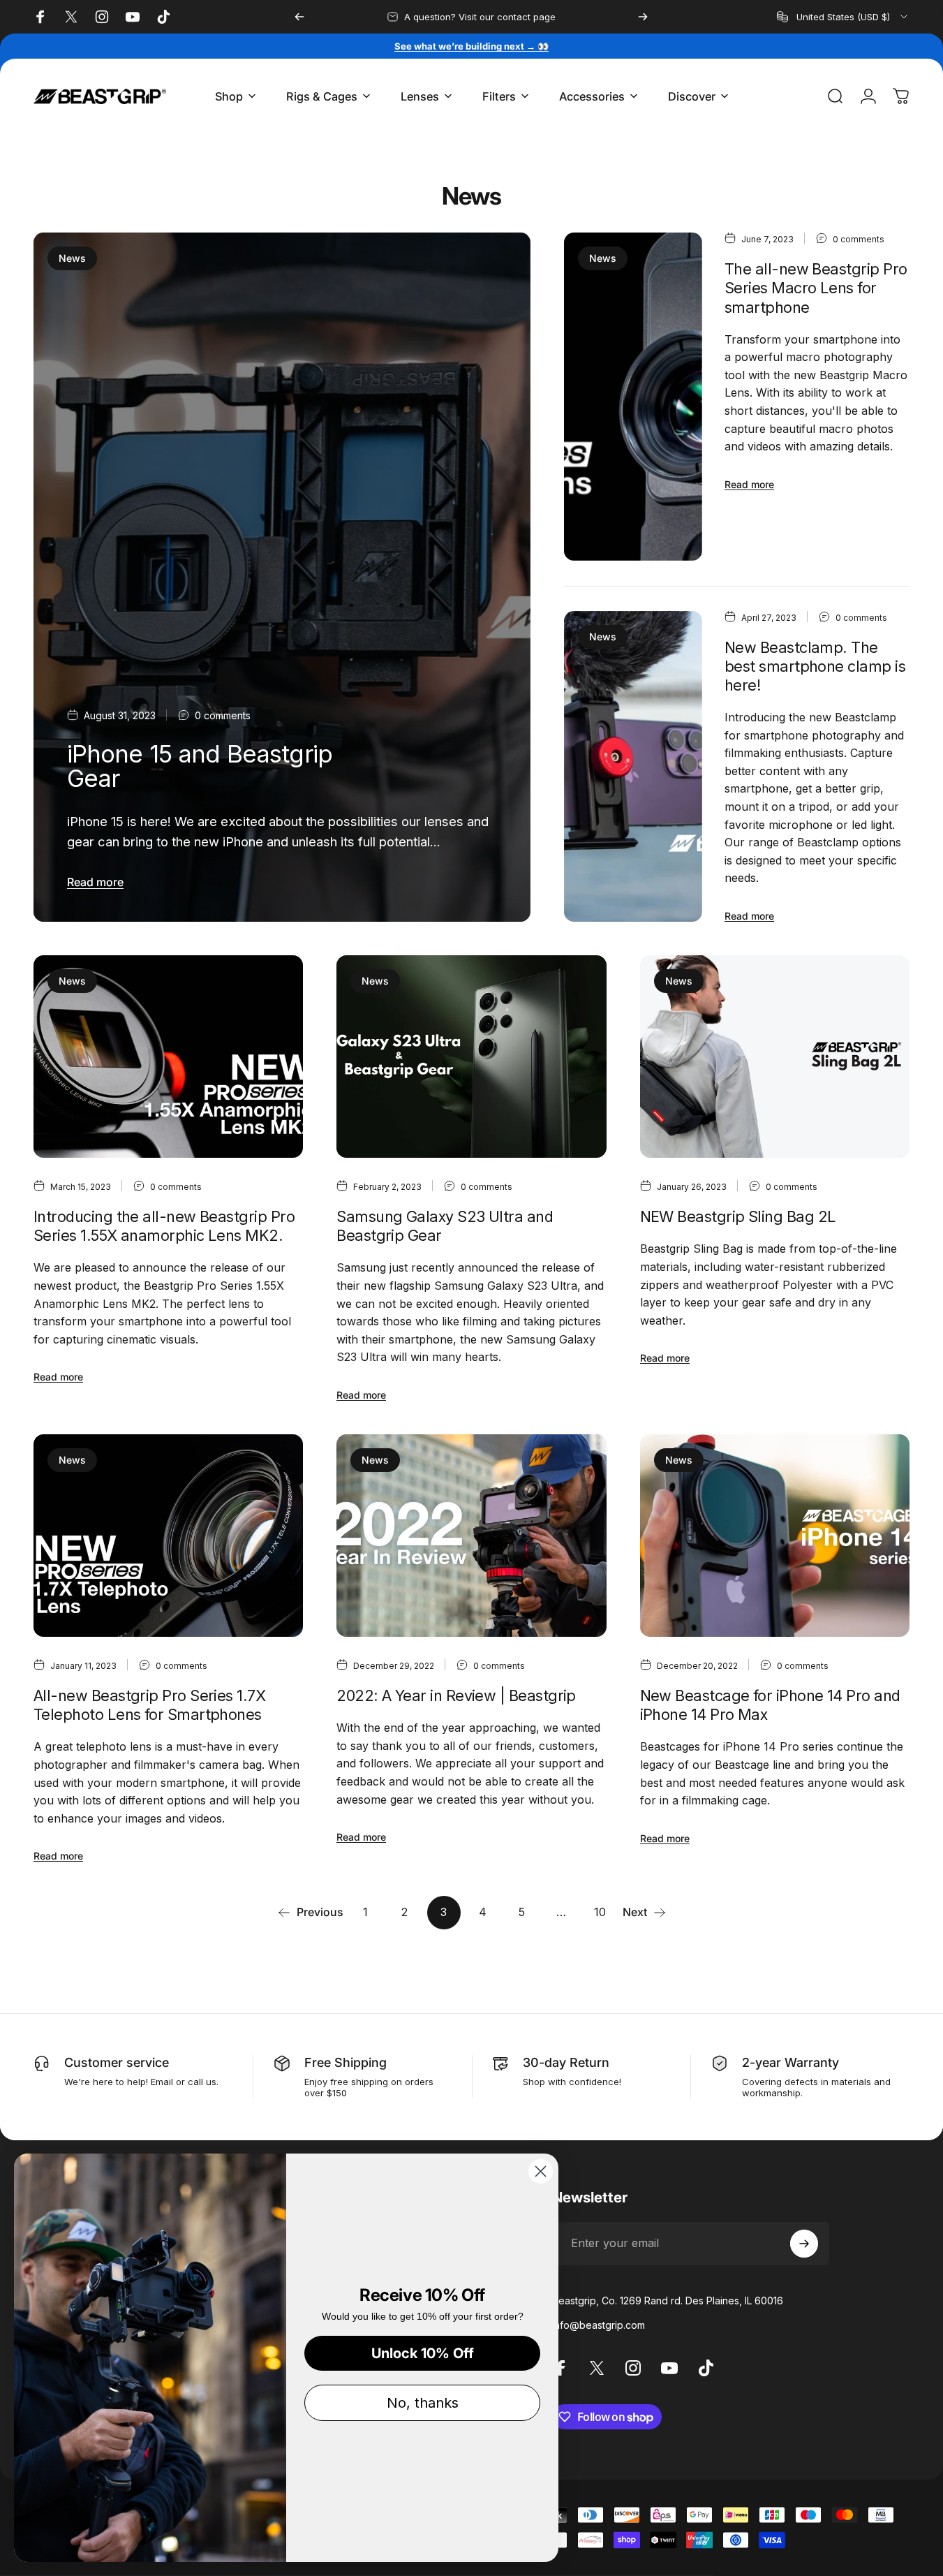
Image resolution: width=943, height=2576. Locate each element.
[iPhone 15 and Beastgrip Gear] (282, 577)
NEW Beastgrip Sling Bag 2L (738, 1216)
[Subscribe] (804, 2244)
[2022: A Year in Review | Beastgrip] (471, 1536)
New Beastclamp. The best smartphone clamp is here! (815, 666)
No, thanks (423, 2403)
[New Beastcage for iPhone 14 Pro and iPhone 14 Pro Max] (775, 1536)
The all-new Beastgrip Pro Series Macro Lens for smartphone (816, 288)
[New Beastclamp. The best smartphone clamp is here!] (633, 767)
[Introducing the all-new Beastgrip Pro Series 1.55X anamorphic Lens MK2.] (168, 1057)
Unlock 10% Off (423, 2353)
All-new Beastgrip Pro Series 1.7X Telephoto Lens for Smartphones (149, 1705)
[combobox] (843, 17)
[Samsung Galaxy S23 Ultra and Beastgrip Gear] (471, 1057)
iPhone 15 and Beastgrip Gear (200, 766)
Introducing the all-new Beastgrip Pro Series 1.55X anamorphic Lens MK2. (164, 1226)
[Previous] (299, 17)
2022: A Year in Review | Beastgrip (456, 1695)
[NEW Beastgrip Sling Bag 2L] (775, 1057)
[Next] (643, 17)
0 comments (223, 715)
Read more (95, 882)
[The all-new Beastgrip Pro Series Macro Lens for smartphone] (633, 397)
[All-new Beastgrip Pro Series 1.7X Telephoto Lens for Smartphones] (168, 1536)
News (72, 258)
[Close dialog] (541, 2171)
